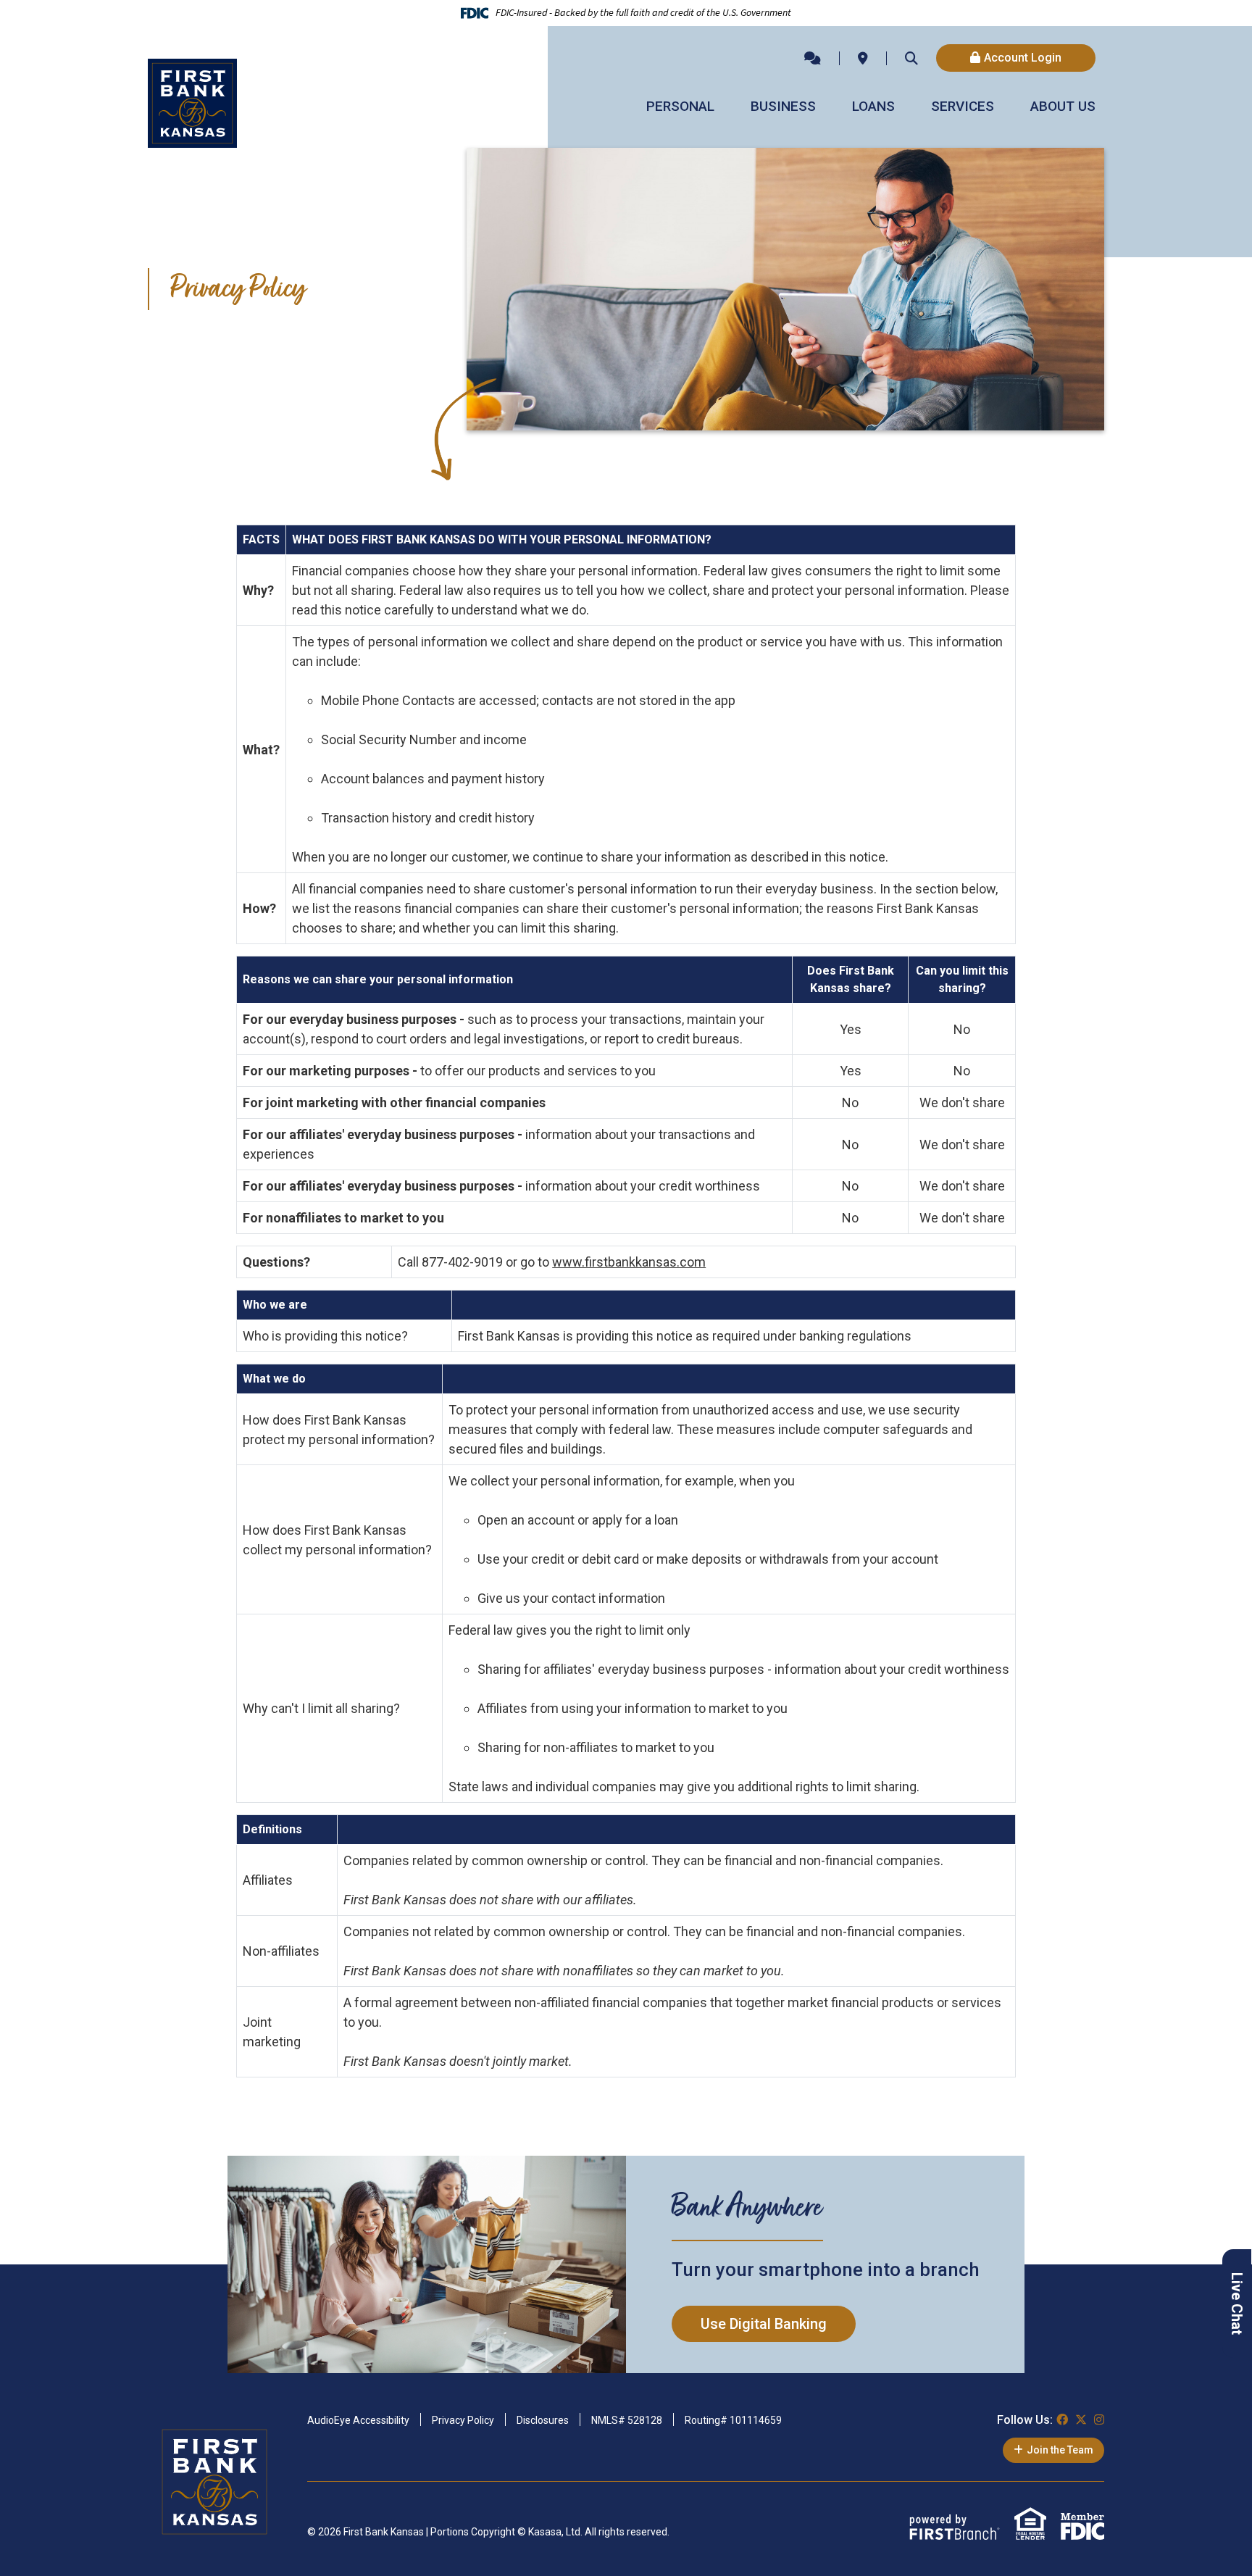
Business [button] (783, 106)
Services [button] (963, 106)
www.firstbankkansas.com (629, 1262)
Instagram (1099, 2419)
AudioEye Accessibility (358, 2420)
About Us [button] (1063, 106)
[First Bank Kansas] (192, 102)
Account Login (1023, 58)
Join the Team (1060, 2450)
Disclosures (543, 2420)
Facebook (1062, 2419)
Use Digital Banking (764, 2324)
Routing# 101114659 (733, 2420)
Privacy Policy (463, 2420)
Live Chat (1237, 2304)
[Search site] (911, 58)
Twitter (1081, 2419)
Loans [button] (873, 106)
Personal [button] (680, 106)
